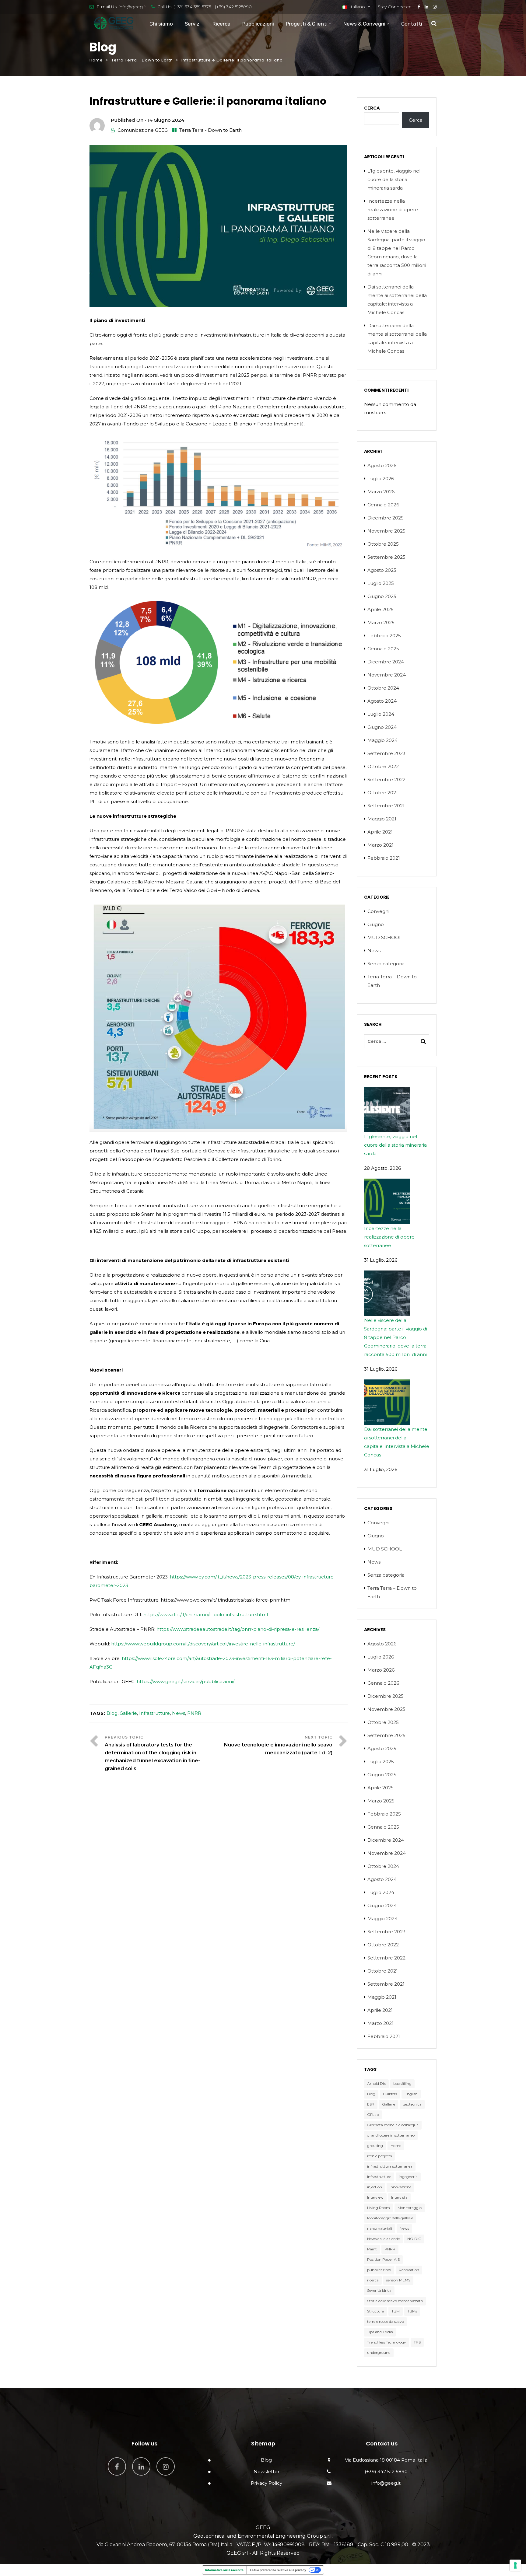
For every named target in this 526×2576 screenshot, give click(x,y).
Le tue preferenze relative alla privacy (278, 2570)
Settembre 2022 (386, 779)
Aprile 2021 (380, 832)
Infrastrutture (154, 1713)
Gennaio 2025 (383, 649)
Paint (372, 2249)
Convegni (378, 911)
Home (96, 60)
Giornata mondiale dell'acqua (393, 2125)
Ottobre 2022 (383, 766)
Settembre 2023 (386, 753)
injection (375, 2187)
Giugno (376, 924)
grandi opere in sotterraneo (391, 2135)
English (411, 2094)
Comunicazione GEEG (143, 130)
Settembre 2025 (386, 557)
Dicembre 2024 (386, 662)
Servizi (193, 24)
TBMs (412, 2311)
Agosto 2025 (382, 570)
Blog (112, 1713)
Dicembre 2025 (386, 518)
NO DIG (414, 2239)
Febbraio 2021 (384, 858)
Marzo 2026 (381, 492)
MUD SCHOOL (385, 937)
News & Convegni (364, 24)
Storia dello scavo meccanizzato (395, 2301)
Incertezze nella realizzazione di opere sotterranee (393, 210)
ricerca (373, 2280)
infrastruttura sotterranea (390, 2166)
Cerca (372, 108)
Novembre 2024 (387, 675)
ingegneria (408, 2177)
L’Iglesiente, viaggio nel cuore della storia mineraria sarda (394, 179)
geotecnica (412, 2104)
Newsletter (267, 2471)
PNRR (194, 1713)
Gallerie (128, 1713)
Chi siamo (161, 24)
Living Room (379, 2208)
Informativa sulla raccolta (224, 2570)
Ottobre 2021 (383, 793)
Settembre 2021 (386, 806)
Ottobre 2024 (383, 688)
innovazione (400, 2187)
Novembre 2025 (386, 531)
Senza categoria (386, 964)
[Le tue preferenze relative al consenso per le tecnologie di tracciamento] (515, 2565)
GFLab (373, 2115)
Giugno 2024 (382, 727)
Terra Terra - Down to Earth (142, 60)
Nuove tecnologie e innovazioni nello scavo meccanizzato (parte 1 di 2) (278, 1749)
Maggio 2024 (382, 740)
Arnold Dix (376, 2083)
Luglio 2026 (381, 479)
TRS (417, 2342)
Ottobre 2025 (383, 544)
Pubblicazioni (258, 24)
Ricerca (221, 24)
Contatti (412, 24)
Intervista (399, 2197)
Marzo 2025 (381, 622)
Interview (375, 2197)
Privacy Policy (267, 2483)
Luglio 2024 (381, 714)
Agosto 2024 (382, 701)
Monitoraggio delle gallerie (390, 2218)
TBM (396, 2311)
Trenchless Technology (387, 2342)
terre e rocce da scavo (386, 2321)
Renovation (409, 2270)
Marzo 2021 (380, 845)
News (179, 1713)
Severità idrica (379, 2290)
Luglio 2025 (381, 583)
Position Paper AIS (383, 2259)
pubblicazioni (379, 2270)
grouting (375, 2146)
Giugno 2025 (382, 596)
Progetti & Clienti (307, 24)
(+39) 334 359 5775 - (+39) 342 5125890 (213, 7)
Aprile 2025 (380, 609)
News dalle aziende (383, 2239)
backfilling (402, 2083)
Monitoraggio (410, 2208)
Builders (390, 2094)
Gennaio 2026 (383, 505)
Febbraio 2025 (384, 636)
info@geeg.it (132, 7)
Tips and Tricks (380, 2332)
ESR (371, 2104)
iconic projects (379, 2156)
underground (379, 2352)
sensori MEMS (398, 2280)
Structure (375, 2311)
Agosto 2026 (382, 465)
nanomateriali (380, 2228)
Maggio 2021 (382, 819)
